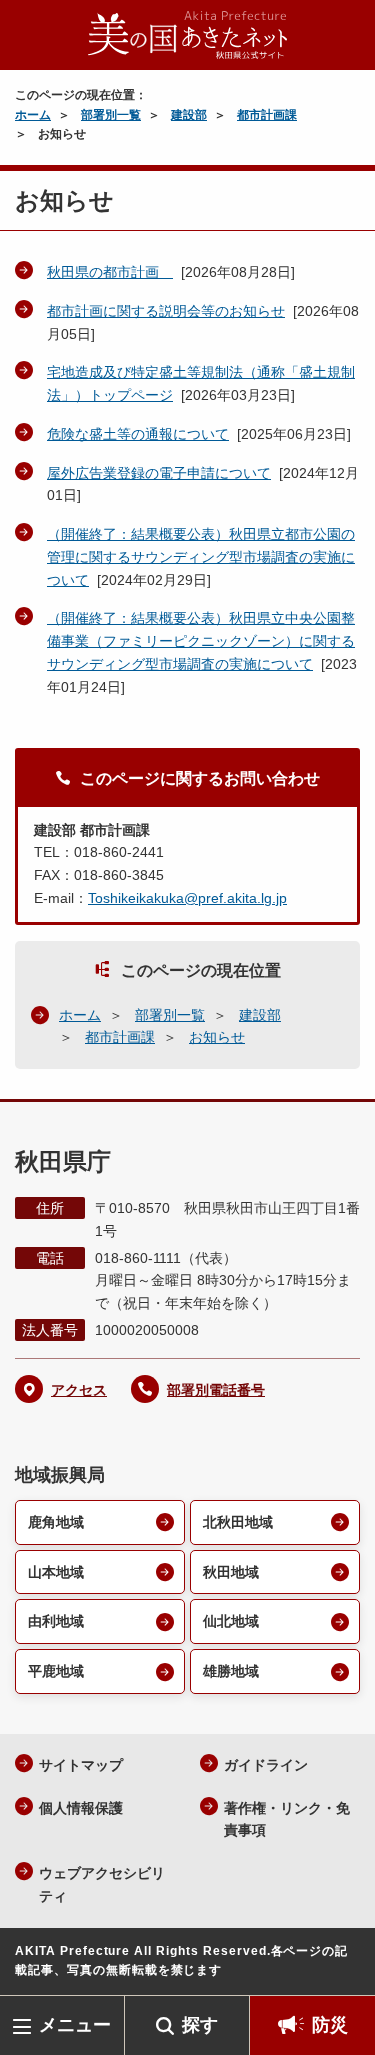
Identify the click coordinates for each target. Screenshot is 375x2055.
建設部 (189, 115)
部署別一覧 (111, 115)
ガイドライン (266, 1765)
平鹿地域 (56, 1671)
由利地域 (56, 1621)
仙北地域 (231, 1621)
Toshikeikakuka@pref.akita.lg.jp (187, 898)
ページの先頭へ (340, 1965)
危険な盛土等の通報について (138, 434)
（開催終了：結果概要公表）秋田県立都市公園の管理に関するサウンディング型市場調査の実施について (201, 557)
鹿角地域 (56, 1522)
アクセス (79, 1390)
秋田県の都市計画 (110, 272)
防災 (330, 2025)
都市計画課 (267, 115)
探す (200, 2025)
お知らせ (217, 1037)
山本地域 (56, 1572)
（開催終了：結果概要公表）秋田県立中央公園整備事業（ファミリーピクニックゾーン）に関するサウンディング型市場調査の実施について (201, 641)
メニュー (75, 2025)
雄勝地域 (231, 1671)
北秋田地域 (238, 1522)
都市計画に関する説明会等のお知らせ (166, 311)
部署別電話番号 (216, 1390)
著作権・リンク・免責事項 (287, 1819)
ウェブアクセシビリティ (102, 1884)
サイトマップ (81, 1765)
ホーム (33, 115)
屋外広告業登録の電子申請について (159, 473)
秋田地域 (231, 1572)
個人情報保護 (81, 1808)
